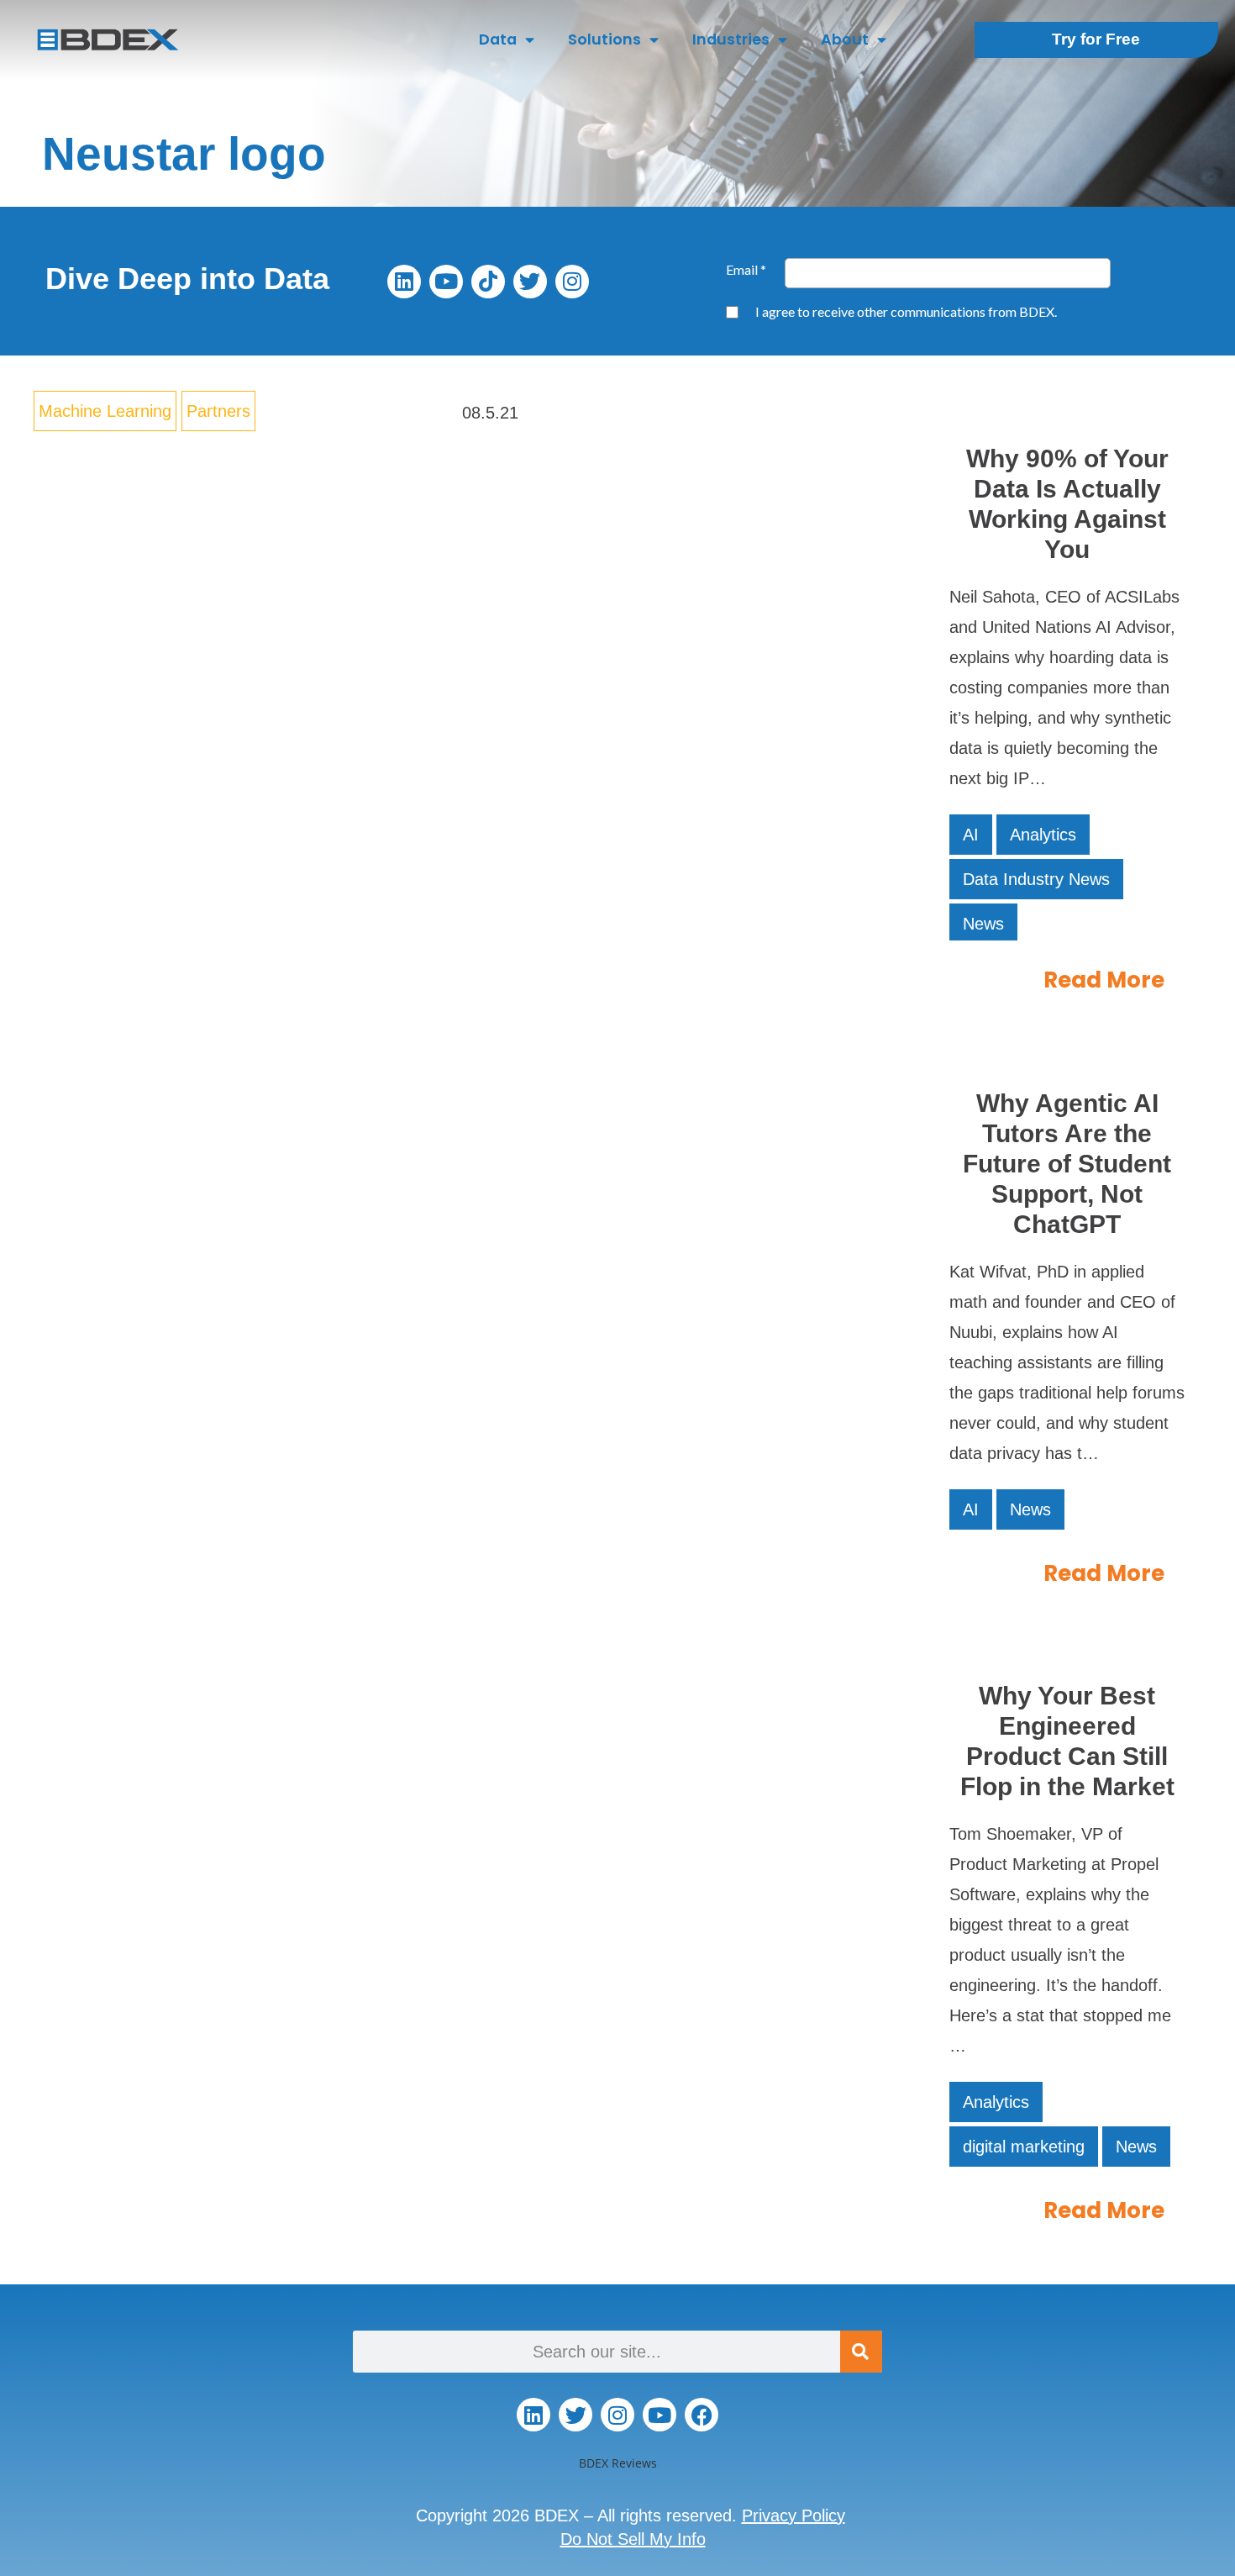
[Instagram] (572, 282)
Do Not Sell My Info (633, 2539)
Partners (218, 411)
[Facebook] (702, 2415)
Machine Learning (105, 411)
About (845, 39)
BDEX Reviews (618, 2463)
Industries (731, 39)
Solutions (604, 39)
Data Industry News (1036, 879)
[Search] (861, 2352)
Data (498, 39)
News (983, 924)
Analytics (1043, 835)
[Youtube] (446, 282)
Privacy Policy (794, 2515)
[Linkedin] (404, 282)
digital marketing (1024, 2147)
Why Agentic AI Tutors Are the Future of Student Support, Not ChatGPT (1067, 1164)
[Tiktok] (488, 282)
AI (971, 835)
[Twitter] (530, 282)
